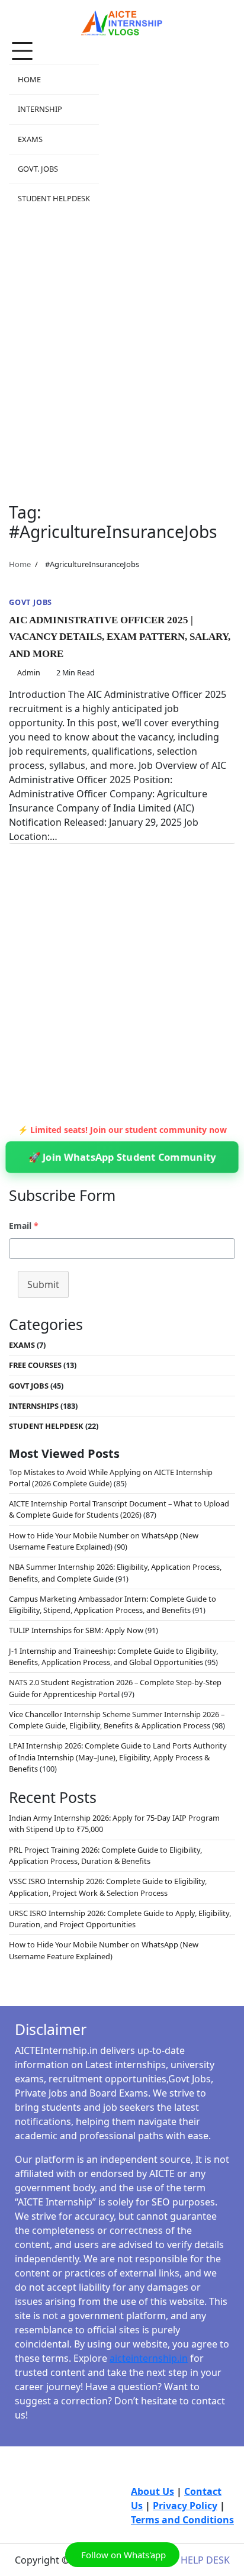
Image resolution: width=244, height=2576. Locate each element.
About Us (152, 2491)
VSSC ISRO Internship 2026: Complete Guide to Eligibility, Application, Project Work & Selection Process (108, 1887)
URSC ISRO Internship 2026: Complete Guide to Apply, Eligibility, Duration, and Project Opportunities (120, 1919)
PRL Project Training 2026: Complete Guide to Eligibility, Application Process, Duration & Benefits (105, 1855)
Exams (22, 1345)
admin (29, 672)
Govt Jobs (30, 602)
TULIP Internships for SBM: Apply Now (76, 1630)
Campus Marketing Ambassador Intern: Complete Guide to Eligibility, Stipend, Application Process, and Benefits (113, 1604)
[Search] (226, 125)
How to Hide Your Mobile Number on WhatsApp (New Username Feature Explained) (104, 1541)
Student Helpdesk (46, 1426)
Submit (43, 1284)
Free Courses (35, 1365)
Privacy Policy (185, 2506)
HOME (29, 79)
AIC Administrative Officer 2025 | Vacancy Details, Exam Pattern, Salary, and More (120, 637)
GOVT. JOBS (38, 169)
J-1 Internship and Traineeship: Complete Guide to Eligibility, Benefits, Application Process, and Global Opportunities (113, 1656)
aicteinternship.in (149, 2358)
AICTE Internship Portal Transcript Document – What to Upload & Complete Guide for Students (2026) (119, 1509)
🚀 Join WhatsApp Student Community (122, 1157)
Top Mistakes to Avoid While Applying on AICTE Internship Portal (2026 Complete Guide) (111, 1478)
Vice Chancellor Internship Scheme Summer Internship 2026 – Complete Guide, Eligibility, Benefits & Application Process (117, 1720)
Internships (34, 1406)
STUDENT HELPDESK (54, 198)
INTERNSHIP (40, 109)
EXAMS (30, 139)
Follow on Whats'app (122, 2555)
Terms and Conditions (182, 2520)
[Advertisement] (122, 351)
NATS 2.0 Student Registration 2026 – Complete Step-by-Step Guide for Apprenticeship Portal (115, 1688)
